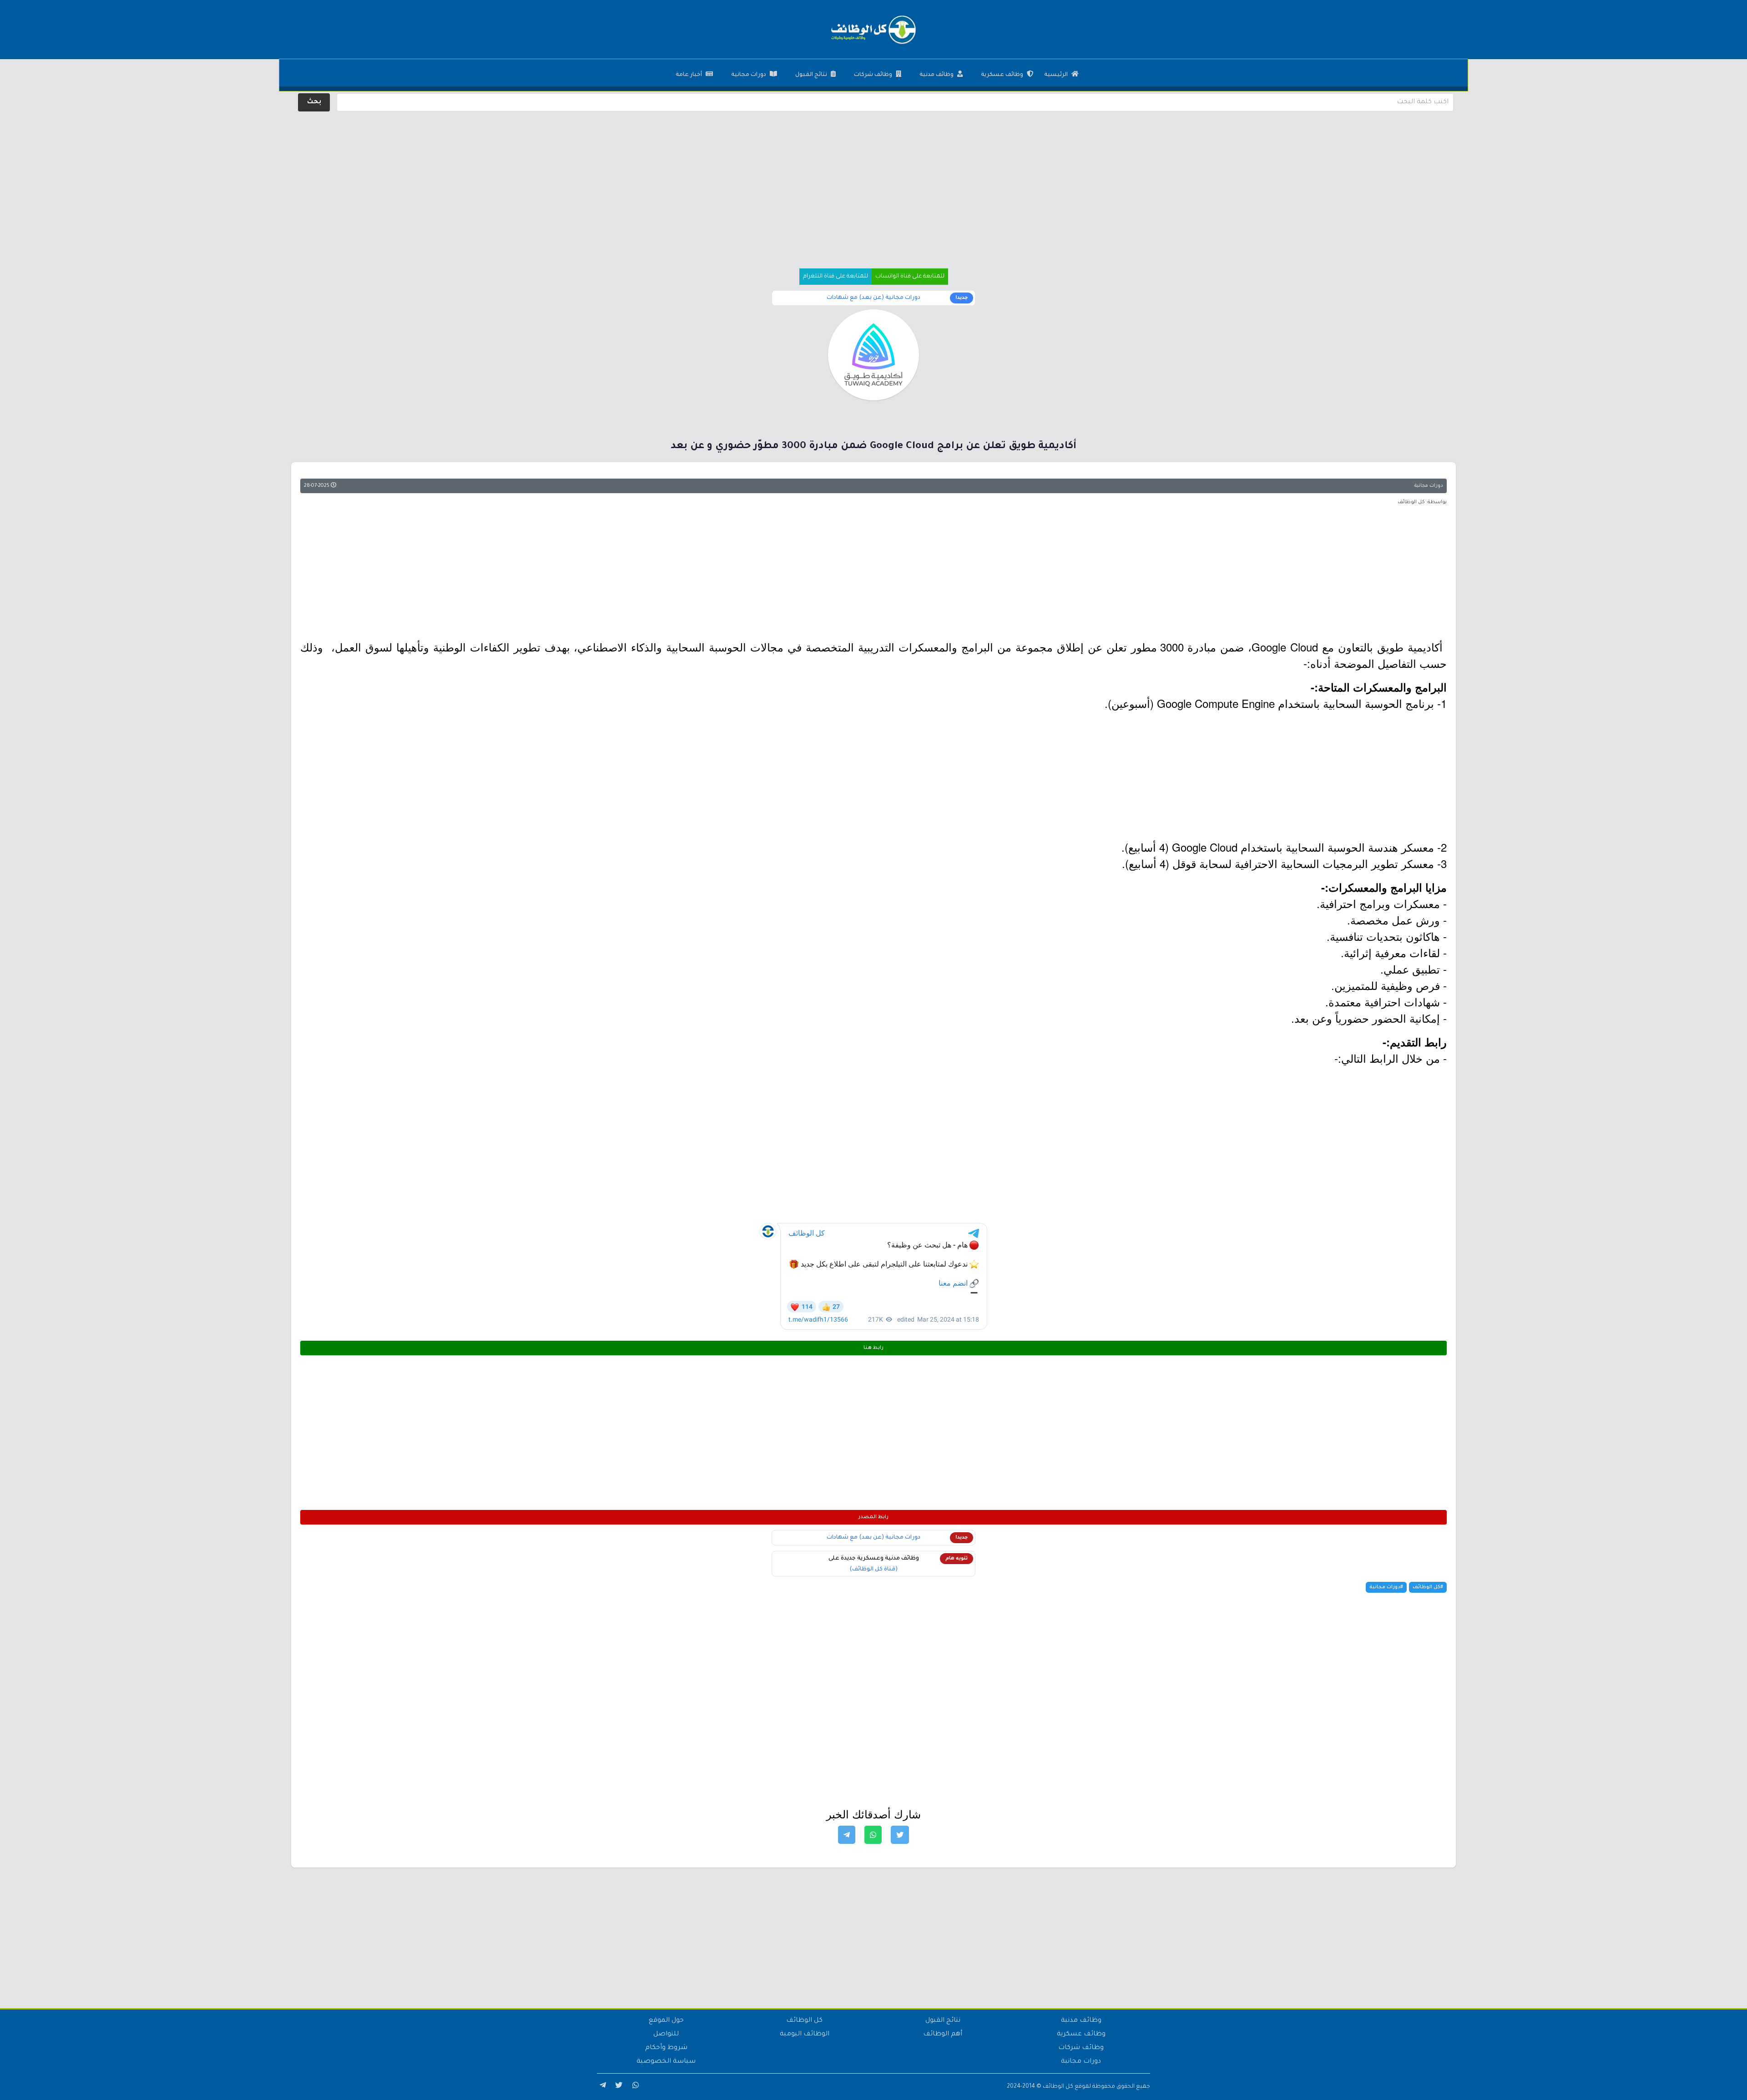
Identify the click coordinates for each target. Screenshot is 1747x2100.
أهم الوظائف (943, 2034)
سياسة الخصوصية (666, 2062)
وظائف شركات (873, 75)
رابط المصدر (873, 1517)
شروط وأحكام (666, 2048)
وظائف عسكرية (1002, 75)
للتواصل (666, 2034)
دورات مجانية (749, 75)
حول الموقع (666, 2021)
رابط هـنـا (873, 1348)
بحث (314, 102)
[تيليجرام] (601, 2087)
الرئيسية (1056, 75)
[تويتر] (618, 2087)
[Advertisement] (873, 177)
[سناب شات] (634, 2087)
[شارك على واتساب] (873, 1835)
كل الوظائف (804, 2021)
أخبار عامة (689, 75)
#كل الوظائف (1428, 1587)
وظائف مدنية (937, 75)
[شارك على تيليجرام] (847, 1835)
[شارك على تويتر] (900, 1835)
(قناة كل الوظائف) (873, 1570)
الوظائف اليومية (805, 2034)
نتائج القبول (811, 75)
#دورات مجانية (1386, 1587)
